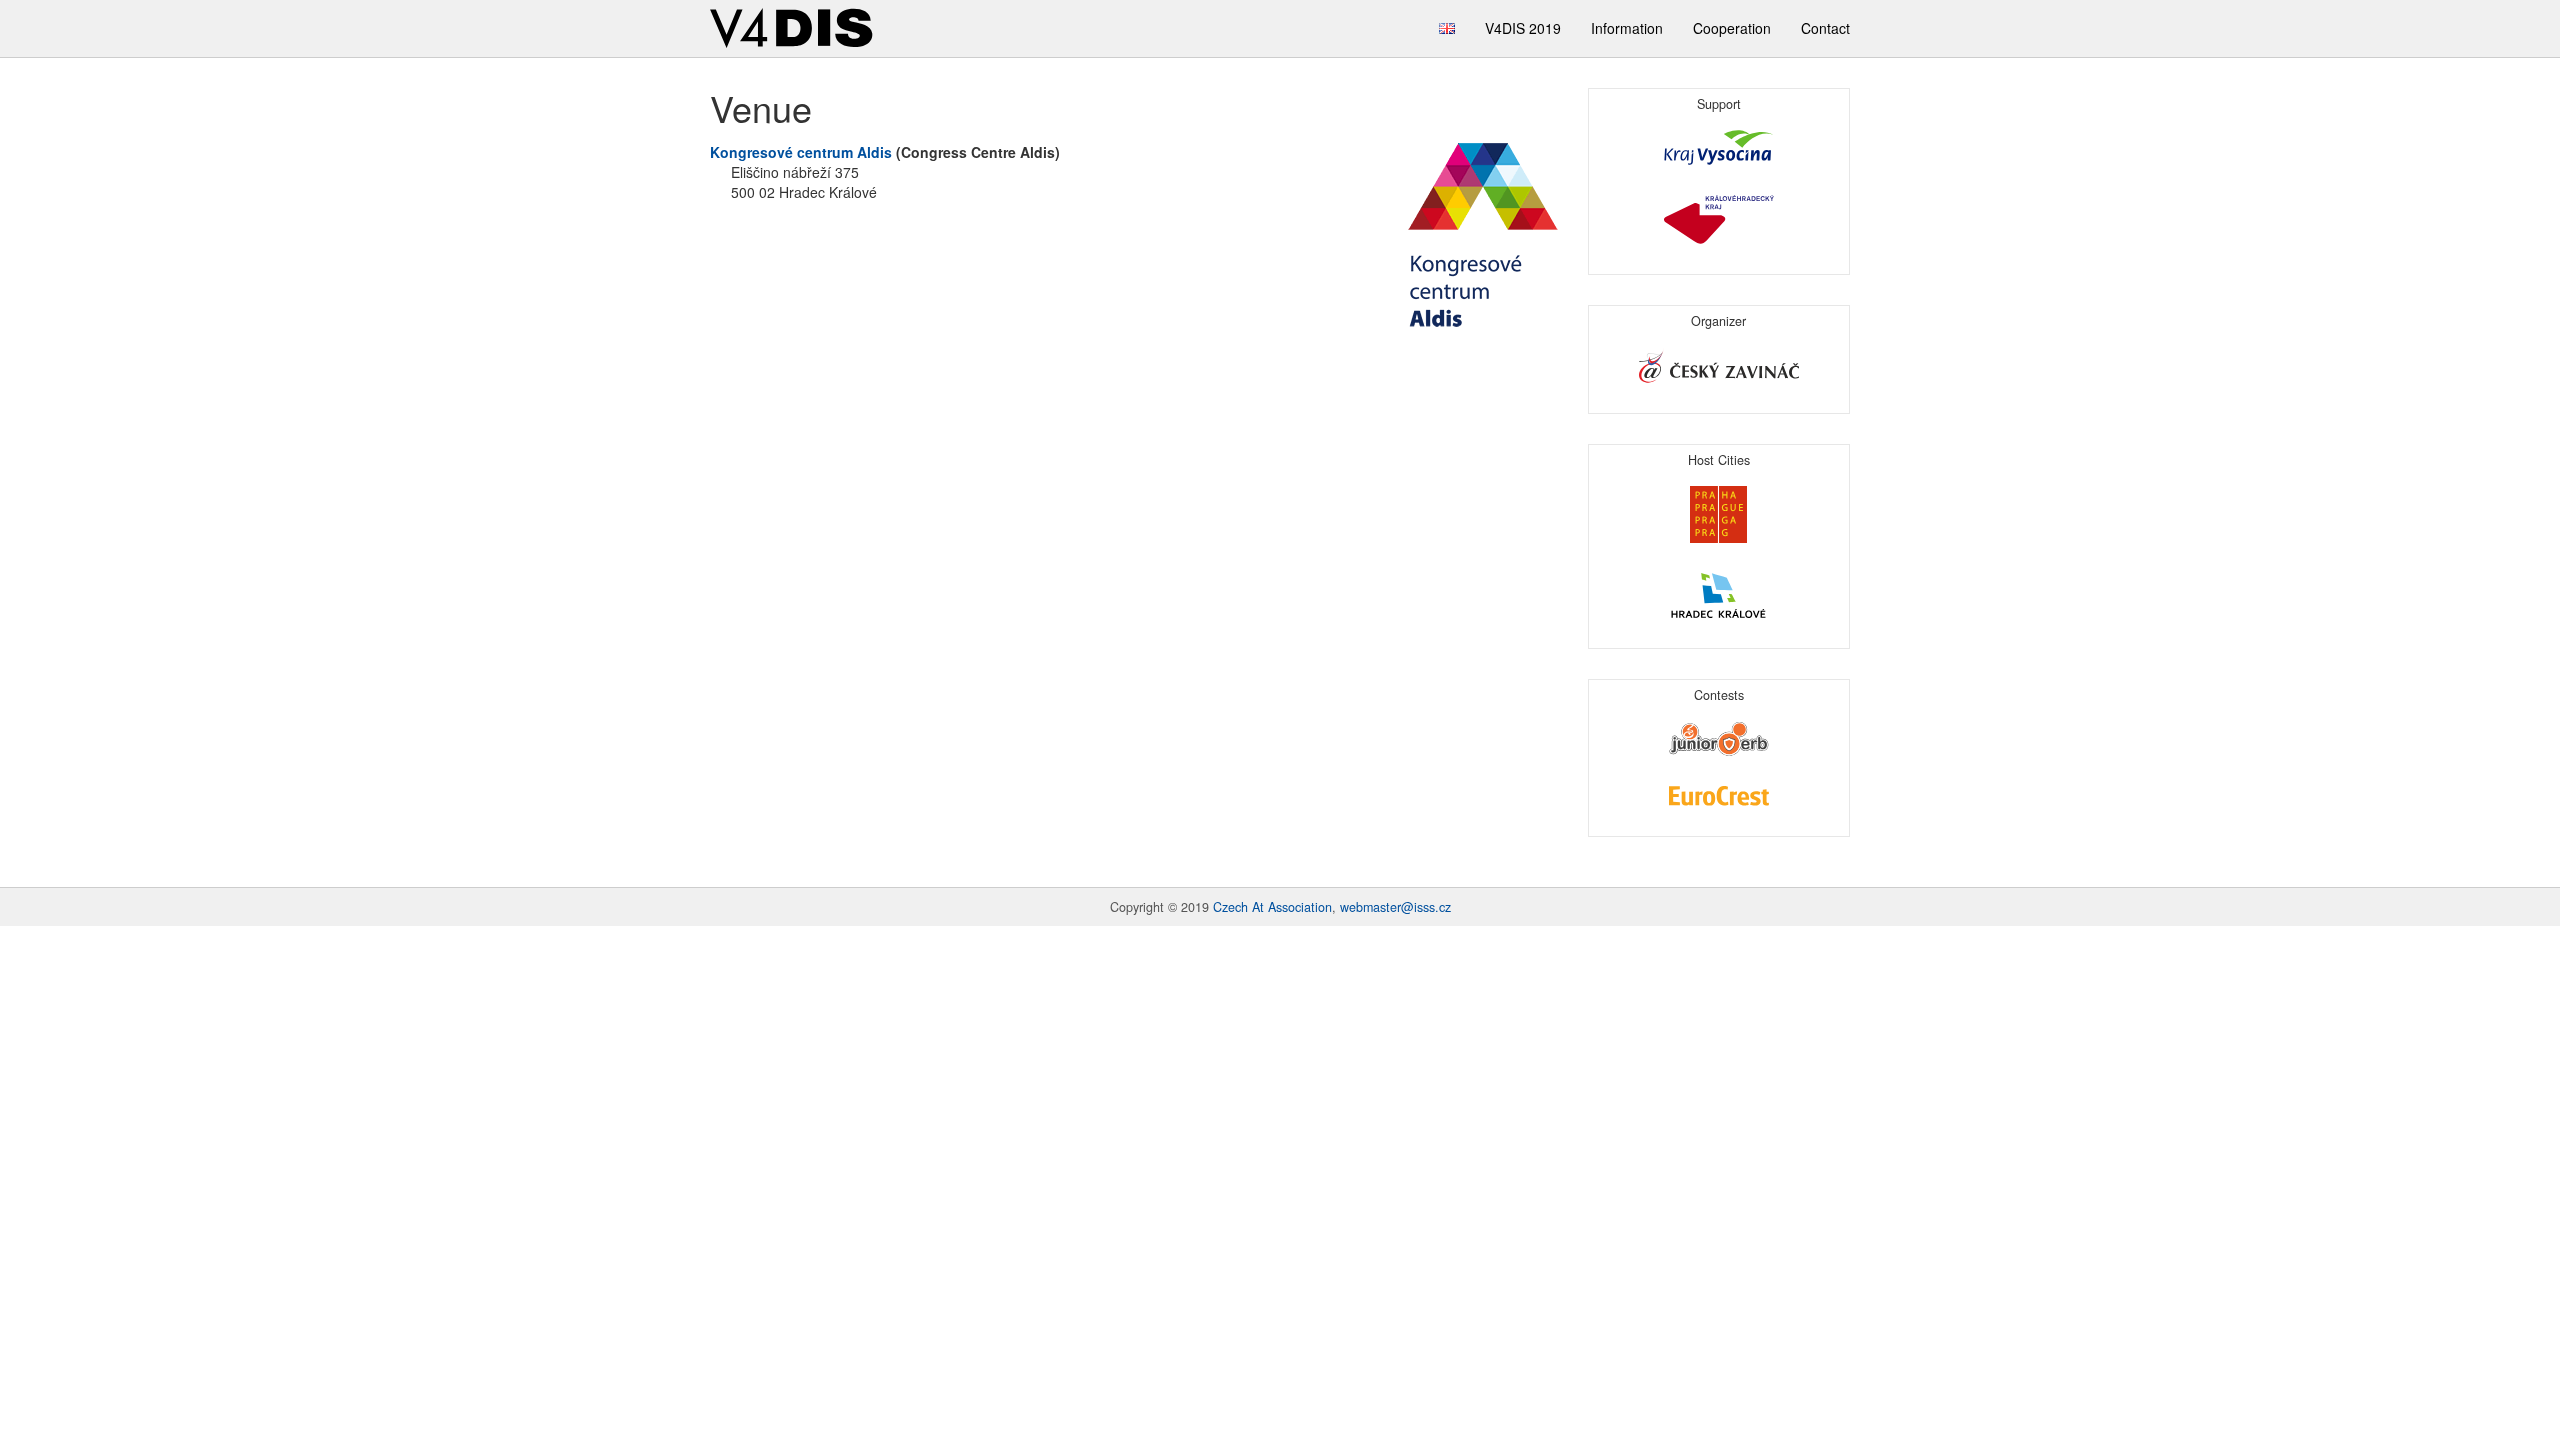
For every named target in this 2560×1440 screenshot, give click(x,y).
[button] (1447, 28)
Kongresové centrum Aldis (801, 152)
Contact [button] (1825, 28)
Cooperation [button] (1732, 28)
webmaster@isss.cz (1395, 907)
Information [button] (1627, 28)
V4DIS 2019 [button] (1523, 28)
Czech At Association (1272, 907)
